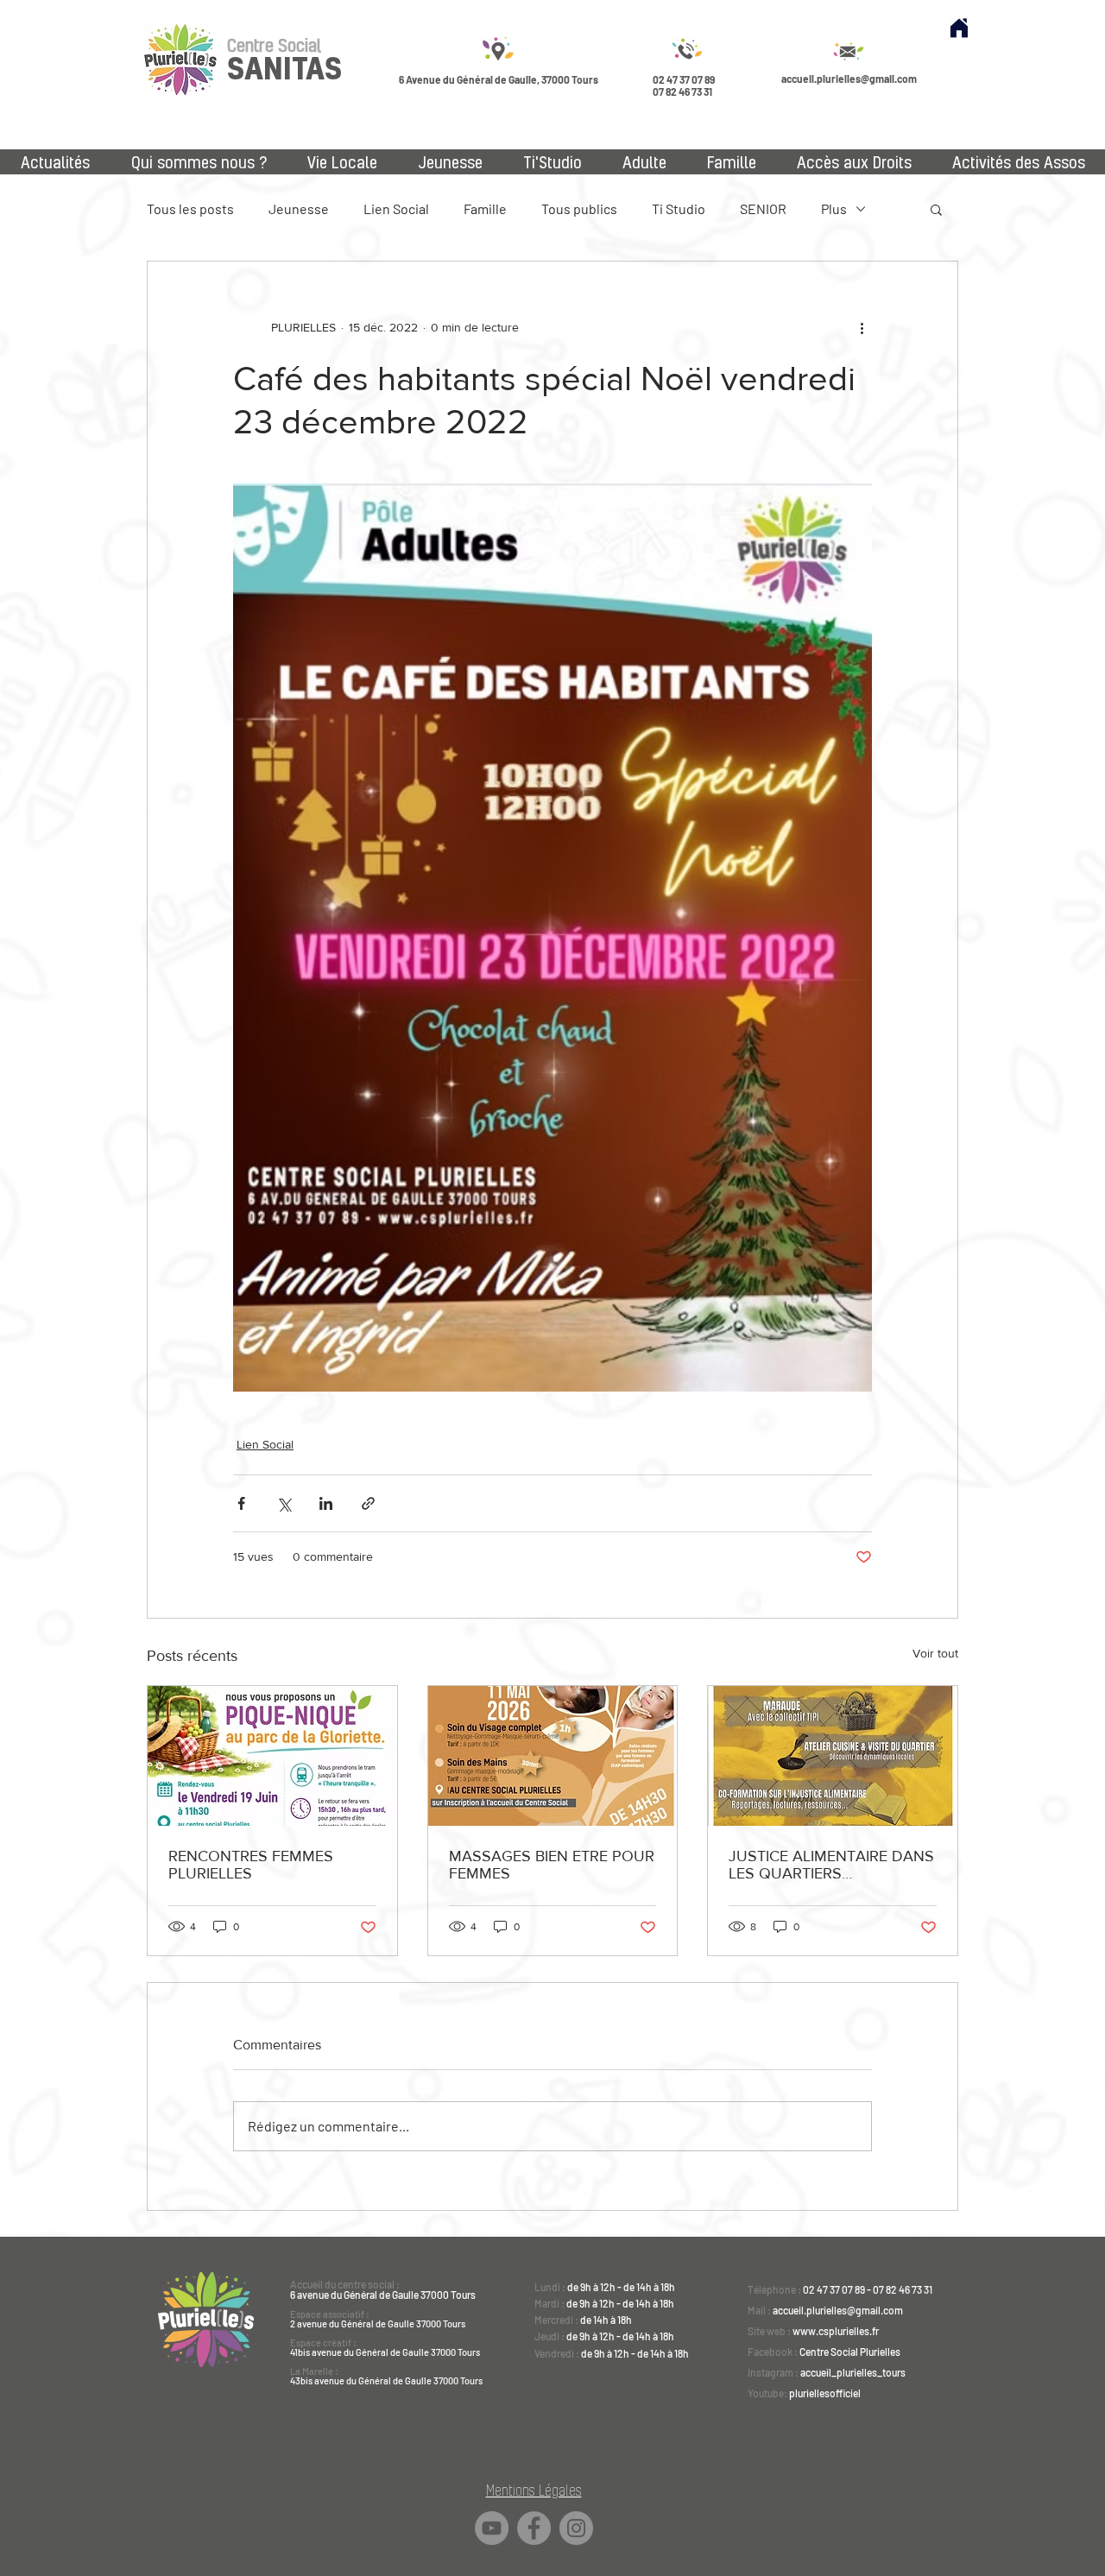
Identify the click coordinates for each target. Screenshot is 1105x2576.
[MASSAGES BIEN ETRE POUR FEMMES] (553, 1756)
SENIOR (763, 208)
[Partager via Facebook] (241, 1503)
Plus (834, 208)
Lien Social (396, 208)
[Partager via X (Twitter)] (284, 1503)
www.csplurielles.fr (836, 2331)
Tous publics (579, 208)
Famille (485, 208)
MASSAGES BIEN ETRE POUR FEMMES (552, 1865)
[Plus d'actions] (862, 327)
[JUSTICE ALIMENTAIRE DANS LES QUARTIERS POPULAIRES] (833, 1756)
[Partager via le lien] (368, 1503)
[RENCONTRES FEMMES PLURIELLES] (272, 1756)
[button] (936, 209)
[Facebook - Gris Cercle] (534, 2528)
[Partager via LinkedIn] (326, 1503)
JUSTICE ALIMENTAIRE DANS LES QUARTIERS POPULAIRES (831, 1865)
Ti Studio (679, 208)
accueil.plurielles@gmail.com (849, 79)
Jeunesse (299, 208)
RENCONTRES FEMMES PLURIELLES (251, 1865)
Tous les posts (190, 208)
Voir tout (935, 1653)
